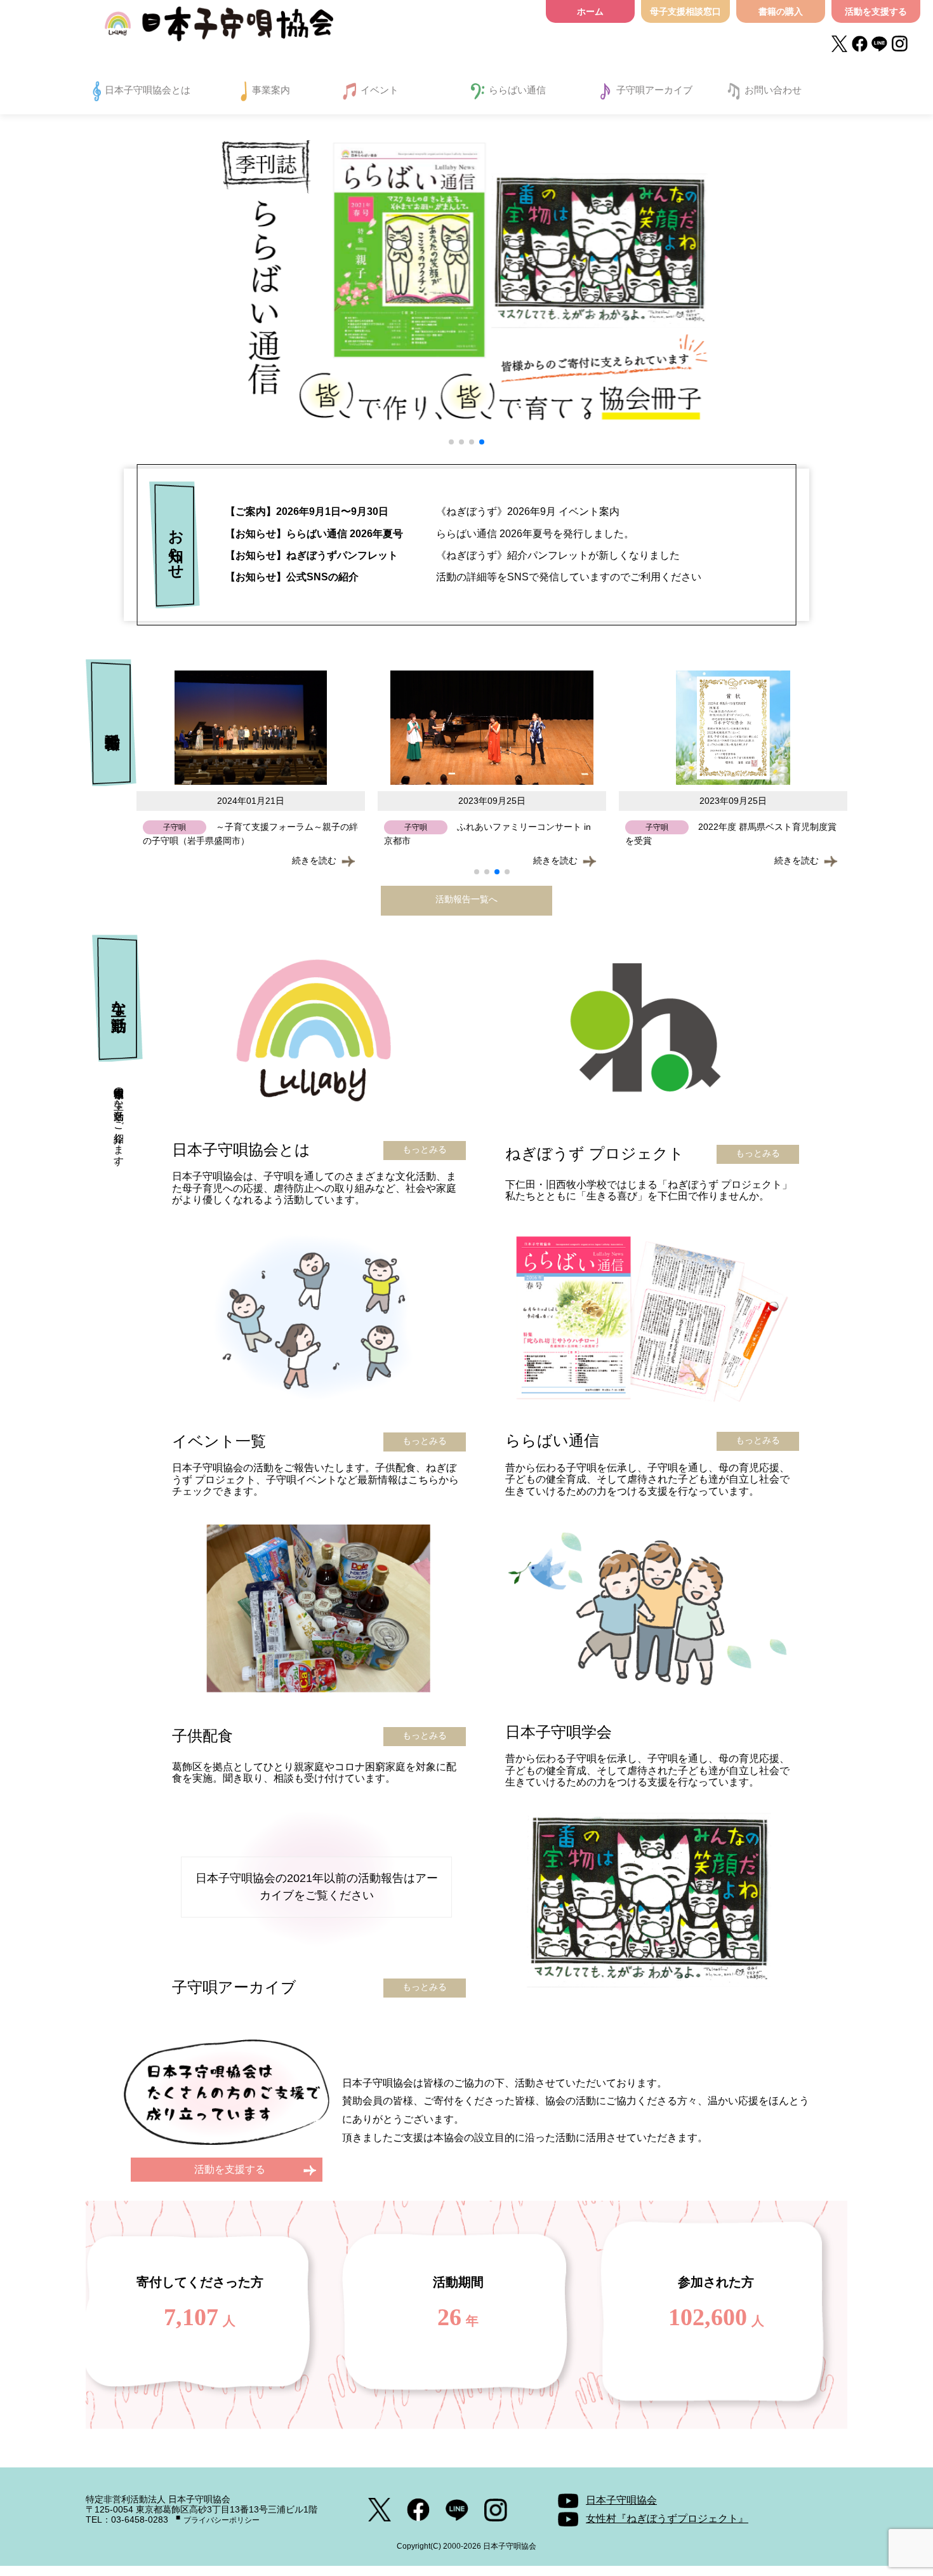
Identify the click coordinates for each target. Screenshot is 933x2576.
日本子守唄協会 (219, 27)
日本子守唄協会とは (148, 90)
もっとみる (425, 1149)
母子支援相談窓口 (685, 11)
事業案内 (271, 90)
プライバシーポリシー (222, 2520)
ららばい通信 (517, 90)
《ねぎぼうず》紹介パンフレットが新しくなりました (453, 555)
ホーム (590, 11)
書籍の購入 (781, 11)
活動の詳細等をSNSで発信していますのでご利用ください (463, 577)
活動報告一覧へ (466, 899)
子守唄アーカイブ (654, 90)
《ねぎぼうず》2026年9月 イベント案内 (422, 511)
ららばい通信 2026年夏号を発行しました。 (430, 534)
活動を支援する (876, 11)
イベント (380, 90)
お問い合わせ (773, 90)
